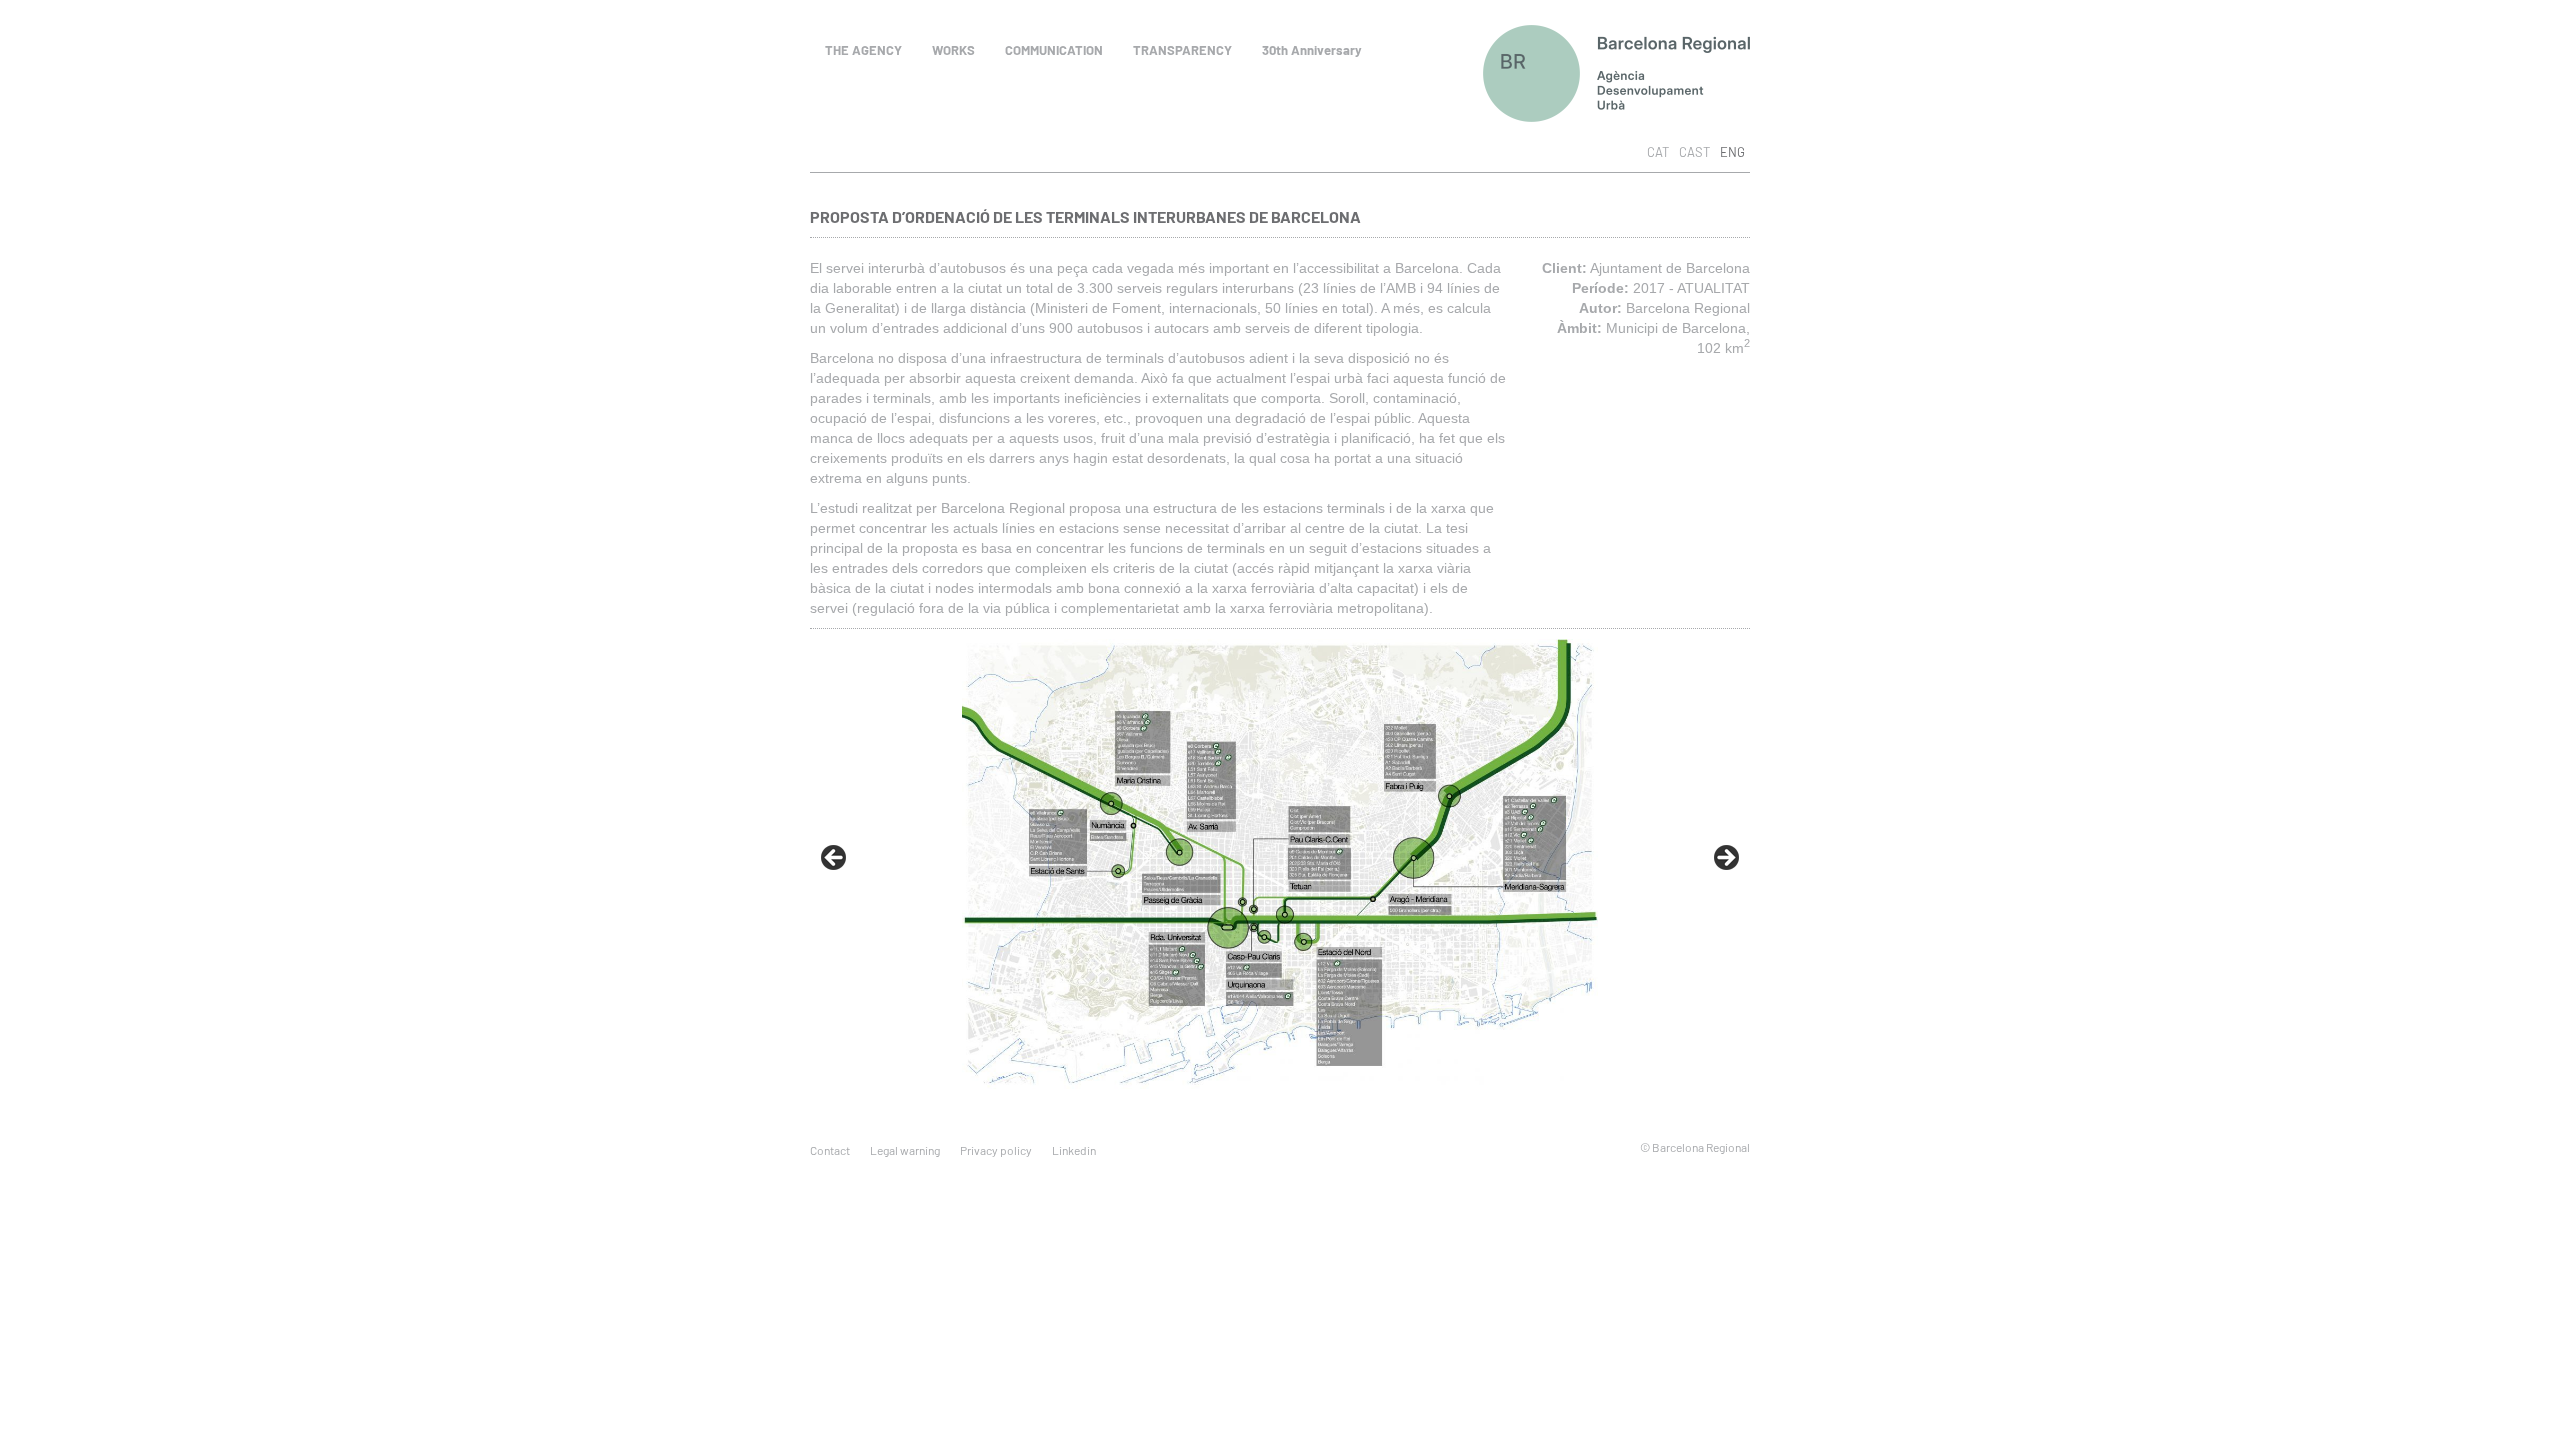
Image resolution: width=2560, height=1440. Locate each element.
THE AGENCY (863, 50)
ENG (1732, 152)
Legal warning (905, 1150)
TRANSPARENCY (1182, 50)
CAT (1658, 152)
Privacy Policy (996, 1150)
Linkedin (1074, 1150)
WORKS (953, 50)
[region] (1280, 858)
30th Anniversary (1312, 50)
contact (830, 1150)
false (835, 859)
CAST (1694, 152)
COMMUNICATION (1054, 50)
